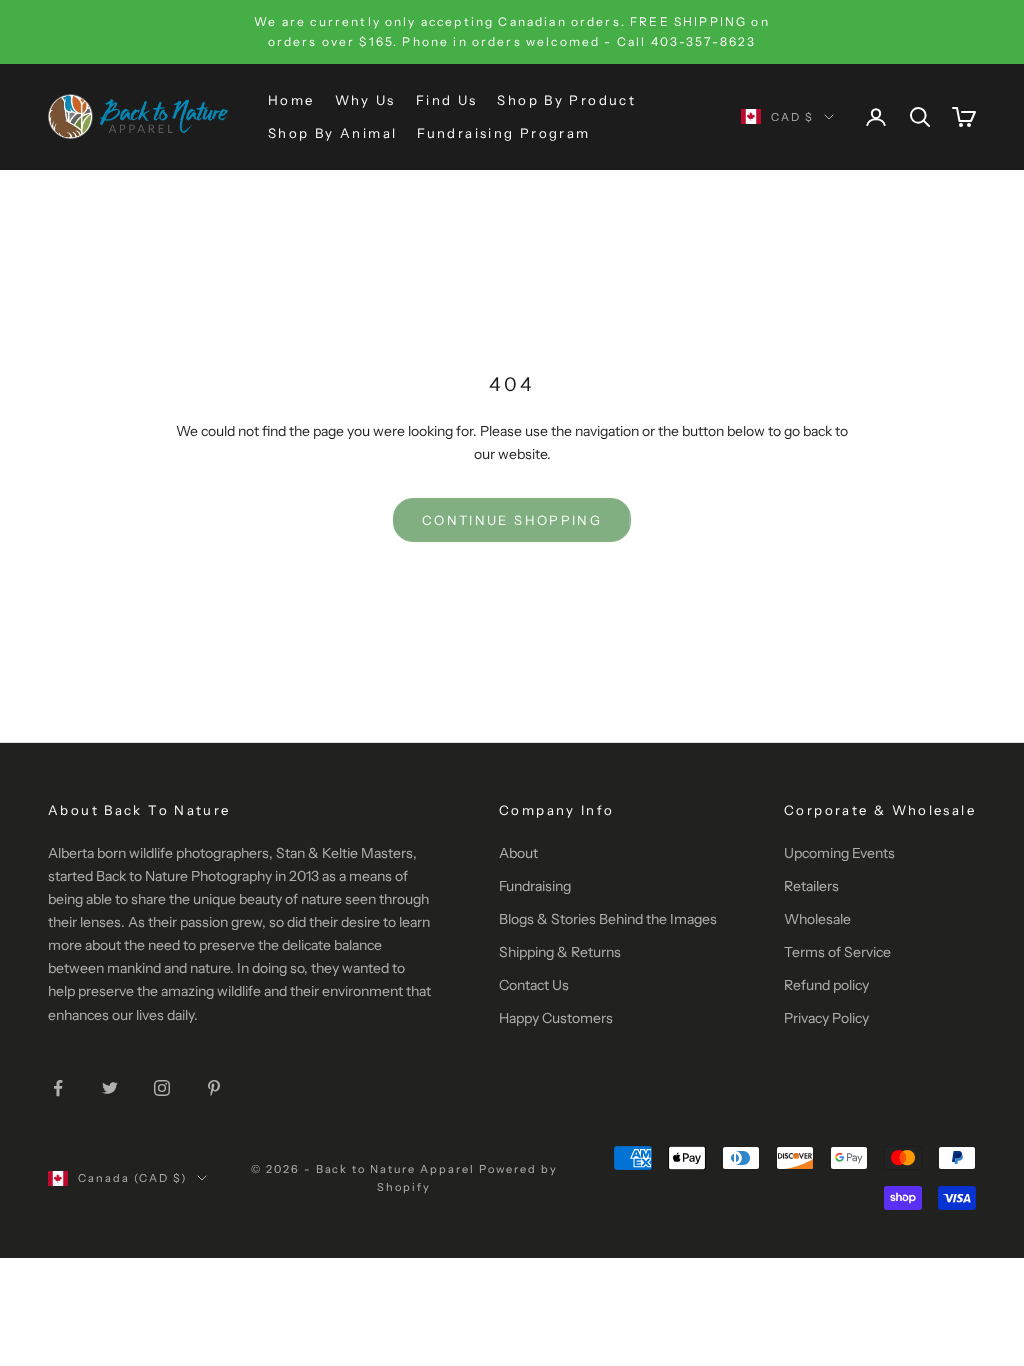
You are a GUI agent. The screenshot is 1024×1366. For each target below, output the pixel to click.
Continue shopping (512, 520)
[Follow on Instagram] (162, 1088)
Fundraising (535, 886)
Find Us (447, 100)
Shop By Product (566, 100)
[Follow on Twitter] (110, 1088)
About (518, 853)
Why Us (365, 100)
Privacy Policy (826, 1018)
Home (291, 100)
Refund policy (826, 985)
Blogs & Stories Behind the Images (608, 919)
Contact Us (534, 985)
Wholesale (817, 919)
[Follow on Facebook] (58, 1088)
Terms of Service (837, 952)
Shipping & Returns (560, 952)
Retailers (811, 886)
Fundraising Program (503, 133)
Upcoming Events (839, 853)
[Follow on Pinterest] (214, 1088)
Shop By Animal (332, 133)
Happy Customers (556, 1018)
